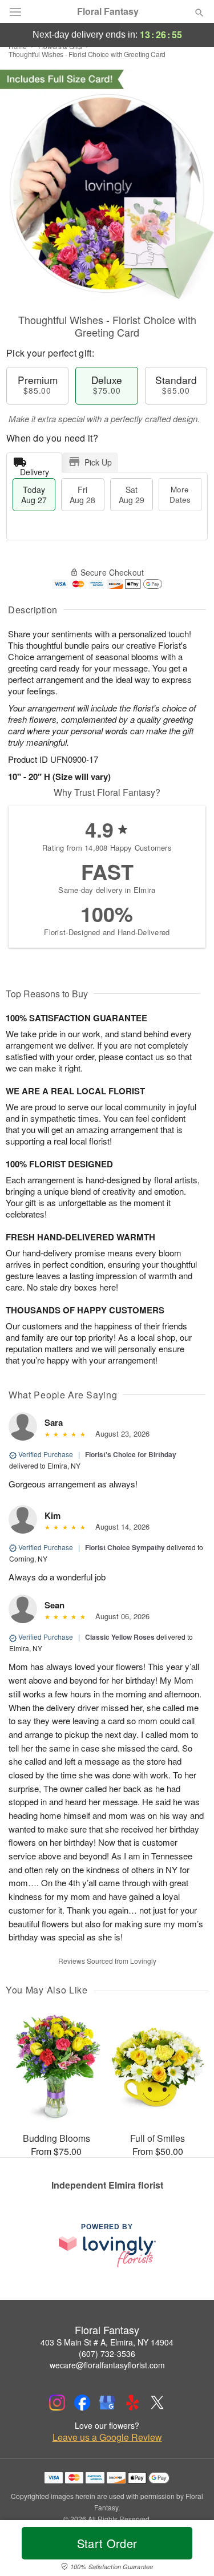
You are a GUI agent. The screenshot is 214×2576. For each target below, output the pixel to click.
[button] (190, 2550)
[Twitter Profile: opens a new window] (158, 2403)
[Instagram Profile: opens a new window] (57, 2403)
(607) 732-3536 (107, 2353)
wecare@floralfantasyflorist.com (107, 2365)
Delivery (35, 469)
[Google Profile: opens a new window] (107, 2403)
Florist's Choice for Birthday (131, 1454)
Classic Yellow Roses (120, 1637)
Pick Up (98, 462)
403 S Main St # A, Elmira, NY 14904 (107, 2342)
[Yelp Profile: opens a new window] (132, 2403)
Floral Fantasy (108, 11)
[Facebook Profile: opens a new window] (82, 2403)
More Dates (180, 494)
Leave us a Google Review (107, 2437)
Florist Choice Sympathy (125, 1547)
